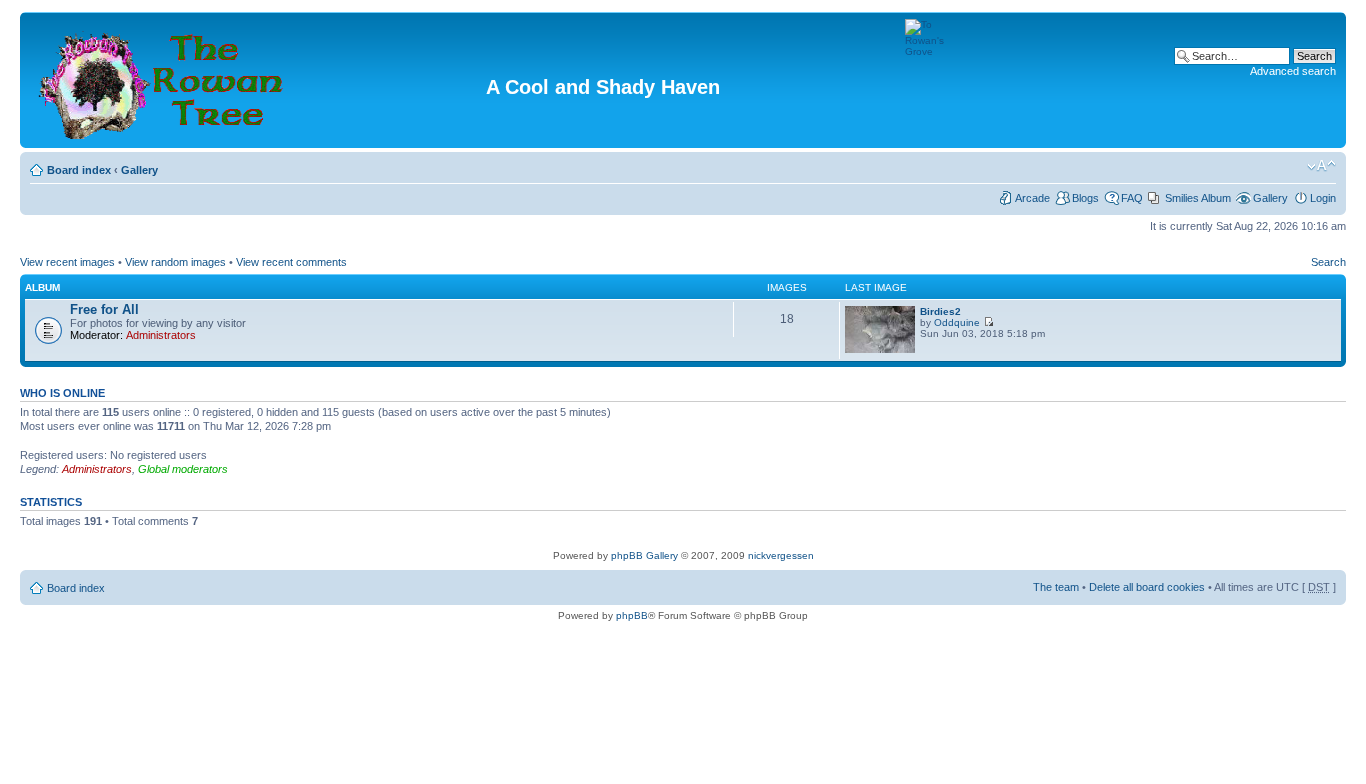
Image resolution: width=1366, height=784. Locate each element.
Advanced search (1293, 71)
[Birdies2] (880, 349)
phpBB (632, 615)
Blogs (1085, 198)
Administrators (161, 335)
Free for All (104, 309)
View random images (175, 262)
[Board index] (163, 80)
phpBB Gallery (644, 555)
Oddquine (957, 322)
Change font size (1321, 166)
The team (1056, 587)
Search (1328, 262)
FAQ (1132, 198)
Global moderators (183, 469)
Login (1323, 198)
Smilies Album (1198, 198)
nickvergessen (781, 555)
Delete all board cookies (1147, 587)
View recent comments (291, 262)
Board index (79, 170)
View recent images (67, 262)
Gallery (139, 170)
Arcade (1032, 198)
